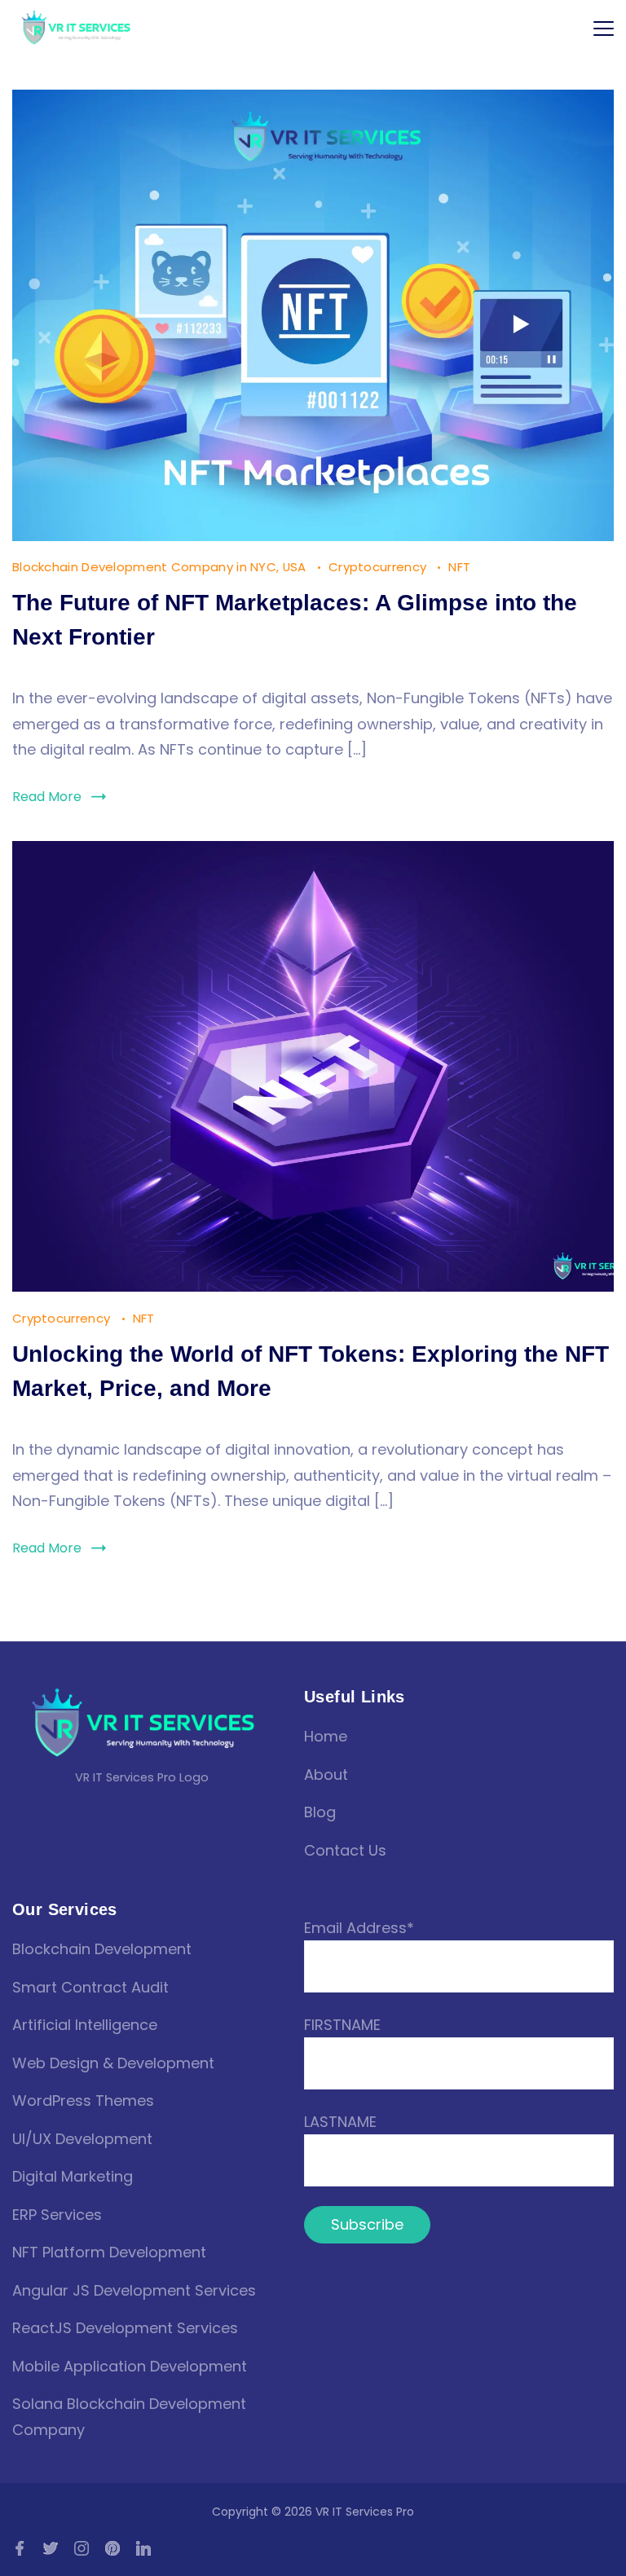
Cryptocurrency (379, 567)
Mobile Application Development (130, 2366)
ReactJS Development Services (125, 2328)
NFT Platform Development (109, 2252)
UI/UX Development (82, 2139)
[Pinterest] (112, 2548)
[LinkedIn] (143, 2548)
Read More (47, 797)
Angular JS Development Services (134, 2290)
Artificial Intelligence (85, 2025)
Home (326, 1736)
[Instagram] (82, 2548)
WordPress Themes (83, 2100)
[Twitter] (51, 2548)
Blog (320, 1812)
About (326, 1775)
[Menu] (604, 29)
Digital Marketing (73, 2176)
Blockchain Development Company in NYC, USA (161, 567)
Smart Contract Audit (90, 1987)
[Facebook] (20, 2548)
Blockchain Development (102, 1949)
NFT (459, 567)
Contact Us (345, 1850)
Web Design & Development (113, 2063)
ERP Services (57, 2215)
